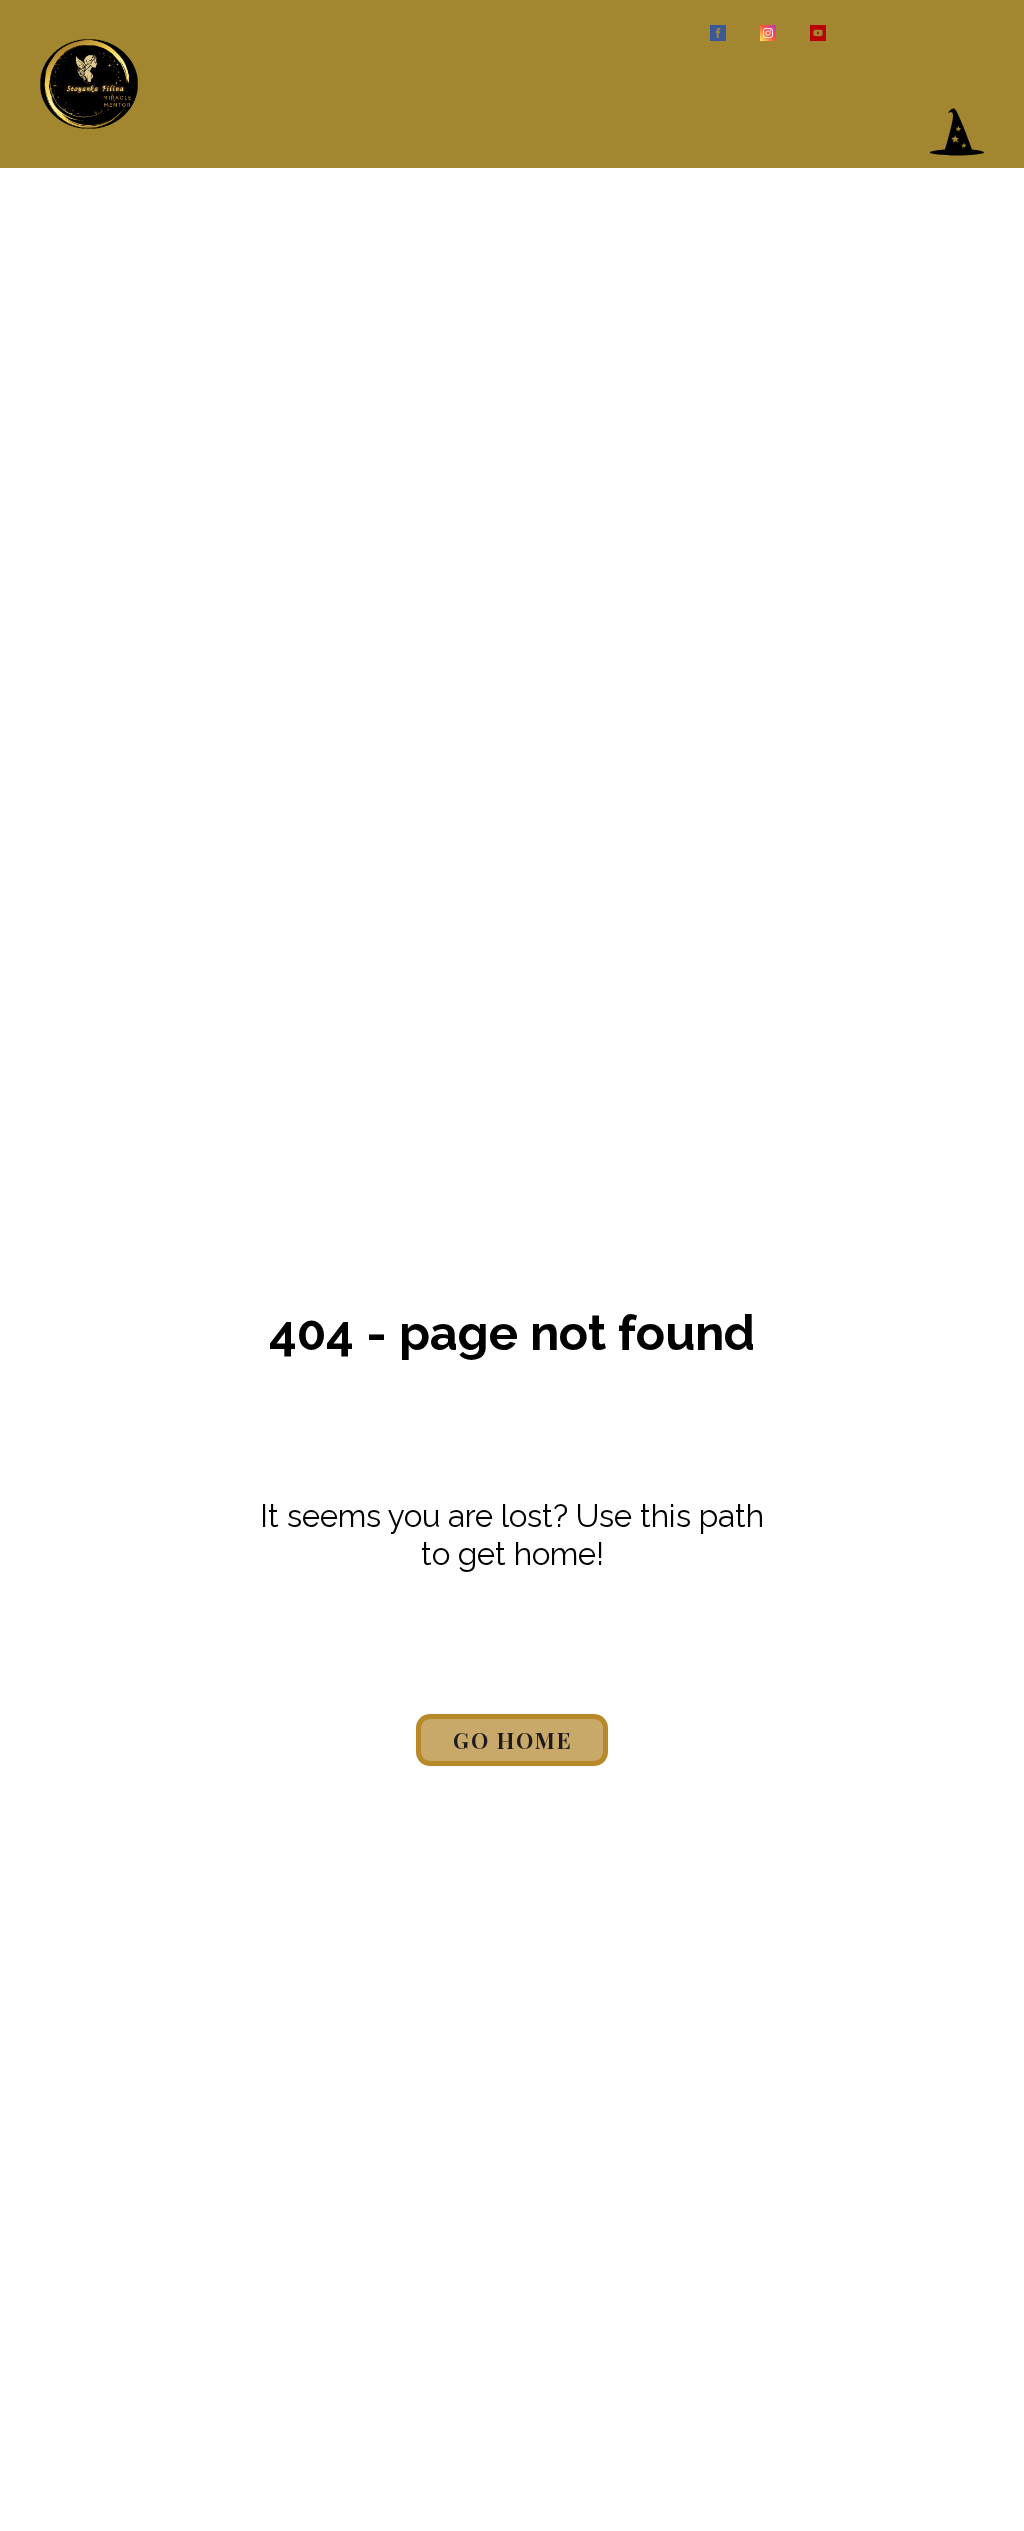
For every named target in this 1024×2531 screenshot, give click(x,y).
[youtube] (818, 33)
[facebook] (718, 33)
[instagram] (768, 33)
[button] (957, 132)
